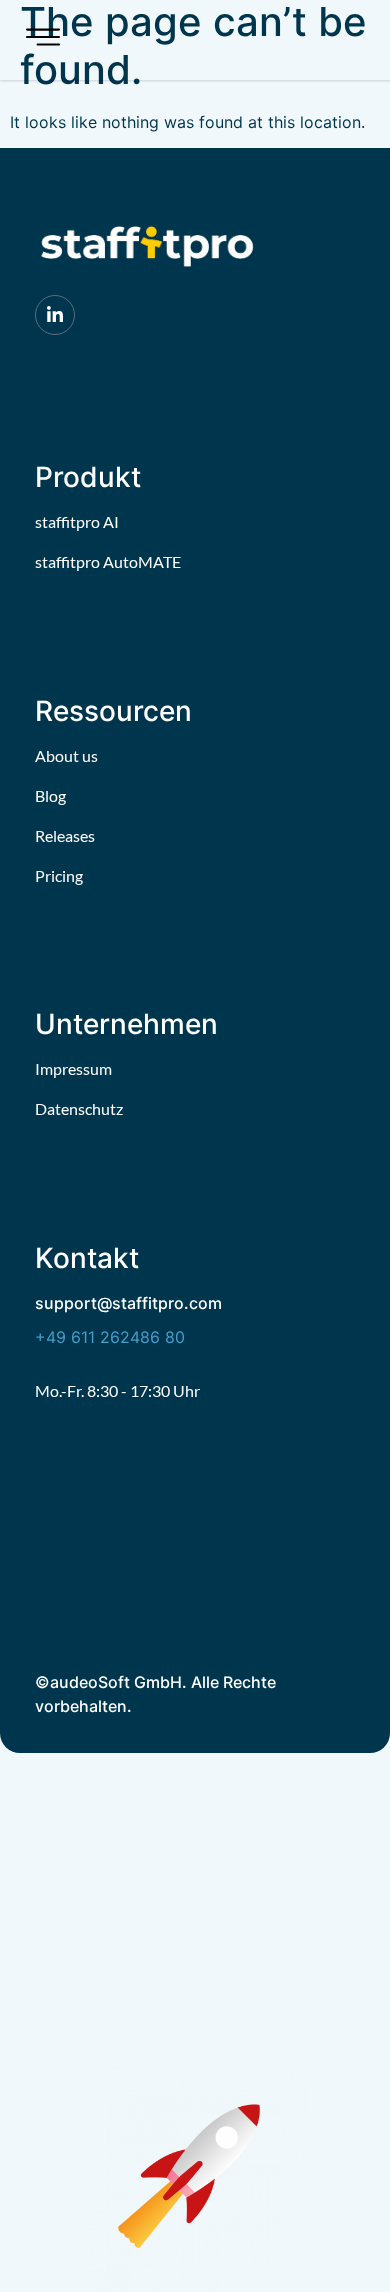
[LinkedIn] (55, 315)
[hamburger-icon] (43, 40)
